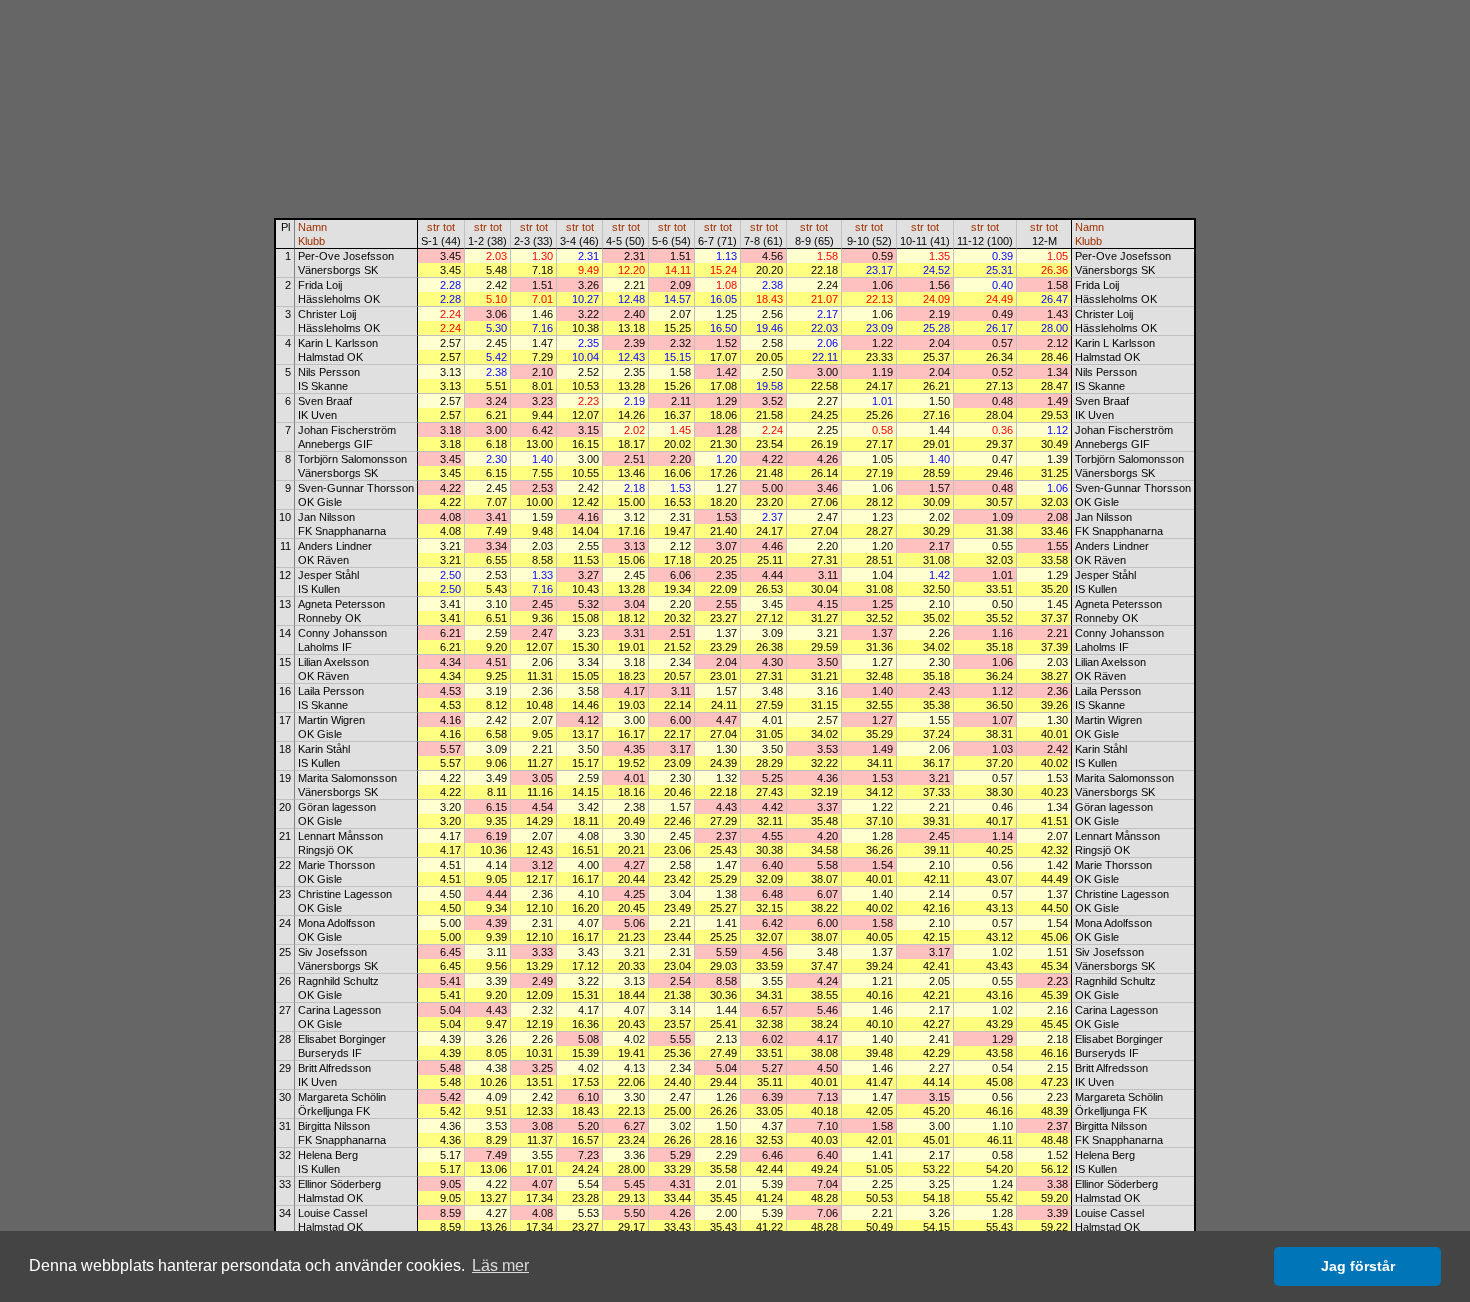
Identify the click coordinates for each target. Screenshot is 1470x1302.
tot (449, 227)
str (433, 227)
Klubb (311, 241)
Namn (312, 227)
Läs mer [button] (500, 1265)
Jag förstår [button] (1358, 1266)
